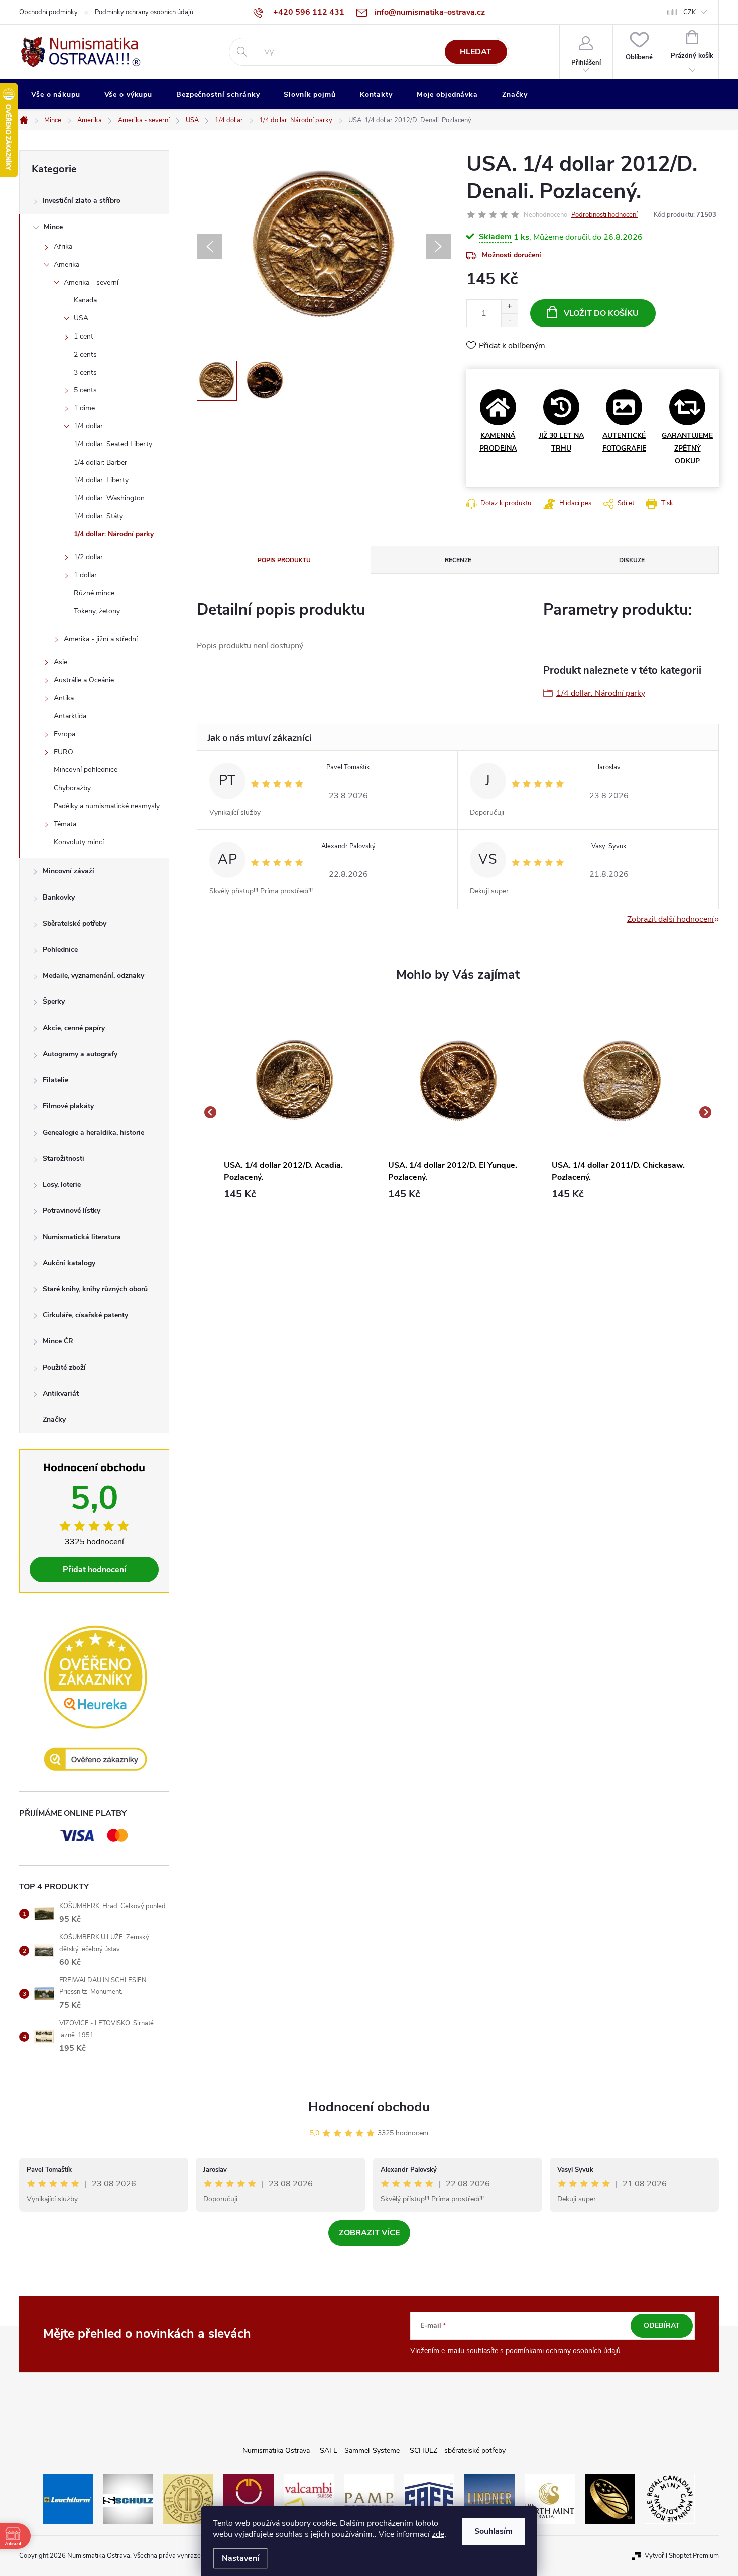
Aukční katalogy (69, 1263)
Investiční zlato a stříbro (82, 201)
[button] (294, 1194)
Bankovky (59, 897)
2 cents (85, 354)
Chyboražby (72, 788)
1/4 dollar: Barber (100, 462)
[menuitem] (56, 95)
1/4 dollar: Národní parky (114, 534)
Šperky (54, 1002)
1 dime (84, 408)
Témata (65, 824)
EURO (64, 752)
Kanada (85, 300)
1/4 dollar (88, 426)
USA (81, 318)
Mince (53, 227)
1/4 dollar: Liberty (101, 480)
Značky (54, 1420)
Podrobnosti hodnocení (604, 215)
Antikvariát (61, 1393)
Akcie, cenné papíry (74, 1028)
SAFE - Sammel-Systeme (360, 2451)
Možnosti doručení (512, 255)
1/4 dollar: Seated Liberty (113, 444)
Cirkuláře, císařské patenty (85, 1315)
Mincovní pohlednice (86, 770)
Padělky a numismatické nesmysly (107, 806)
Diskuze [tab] (632, 560)
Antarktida (70, 716)
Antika (64, 698)
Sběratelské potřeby (75, 923)
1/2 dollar (88, 557)
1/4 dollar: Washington (109, 498)
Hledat (476, 52)
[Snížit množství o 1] (509, 320)
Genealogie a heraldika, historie (93, 1132)
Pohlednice (60, 949)
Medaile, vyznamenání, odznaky (93, 976)
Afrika (63, 246)
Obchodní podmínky (48, 12)
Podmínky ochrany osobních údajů (144, 12)
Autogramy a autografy (80, 1054)
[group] (294, 1112)
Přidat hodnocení (94, 1570)
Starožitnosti (64, 1158)
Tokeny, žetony (97, 611)
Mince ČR (58, 1341)
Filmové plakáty (68, 1106)
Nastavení (240, 2558)
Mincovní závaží (69, 871)
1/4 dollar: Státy (98, 516)
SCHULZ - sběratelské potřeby (458, 2451)
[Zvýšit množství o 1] (509, 307)
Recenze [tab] (458, 560)
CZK (690, 12)
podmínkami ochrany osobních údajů (563, 2351)
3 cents (85, 372)
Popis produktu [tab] (284, 560)
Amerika (67, 264)
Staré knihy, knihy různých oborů (95, 1289)
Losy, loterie (62, 1185)
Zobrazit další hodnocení (670, 919)
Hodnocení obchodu (369, 2107)
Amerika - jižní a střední (101, 639)
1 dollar (85, 575)
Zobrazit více (369, 2233)
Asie (60, 662)
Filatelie (55, 1080)
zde (438, 2534)
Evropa (65, 734)
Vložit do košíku (601, 313)
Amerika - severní (91, 283)
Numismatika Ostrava (276, 2451)
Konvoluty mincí (79, 842)
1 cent (84, 336)
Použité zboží (64, 1367)
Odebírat (662, 2326)
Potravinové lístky (72, 1211)
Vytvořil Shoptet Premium (682, 2556)
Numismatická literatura (82, 1237)
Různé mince (94, 593)
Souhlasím (494, 2531)
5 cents (85, 390)
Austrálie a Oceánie (84, 680)
